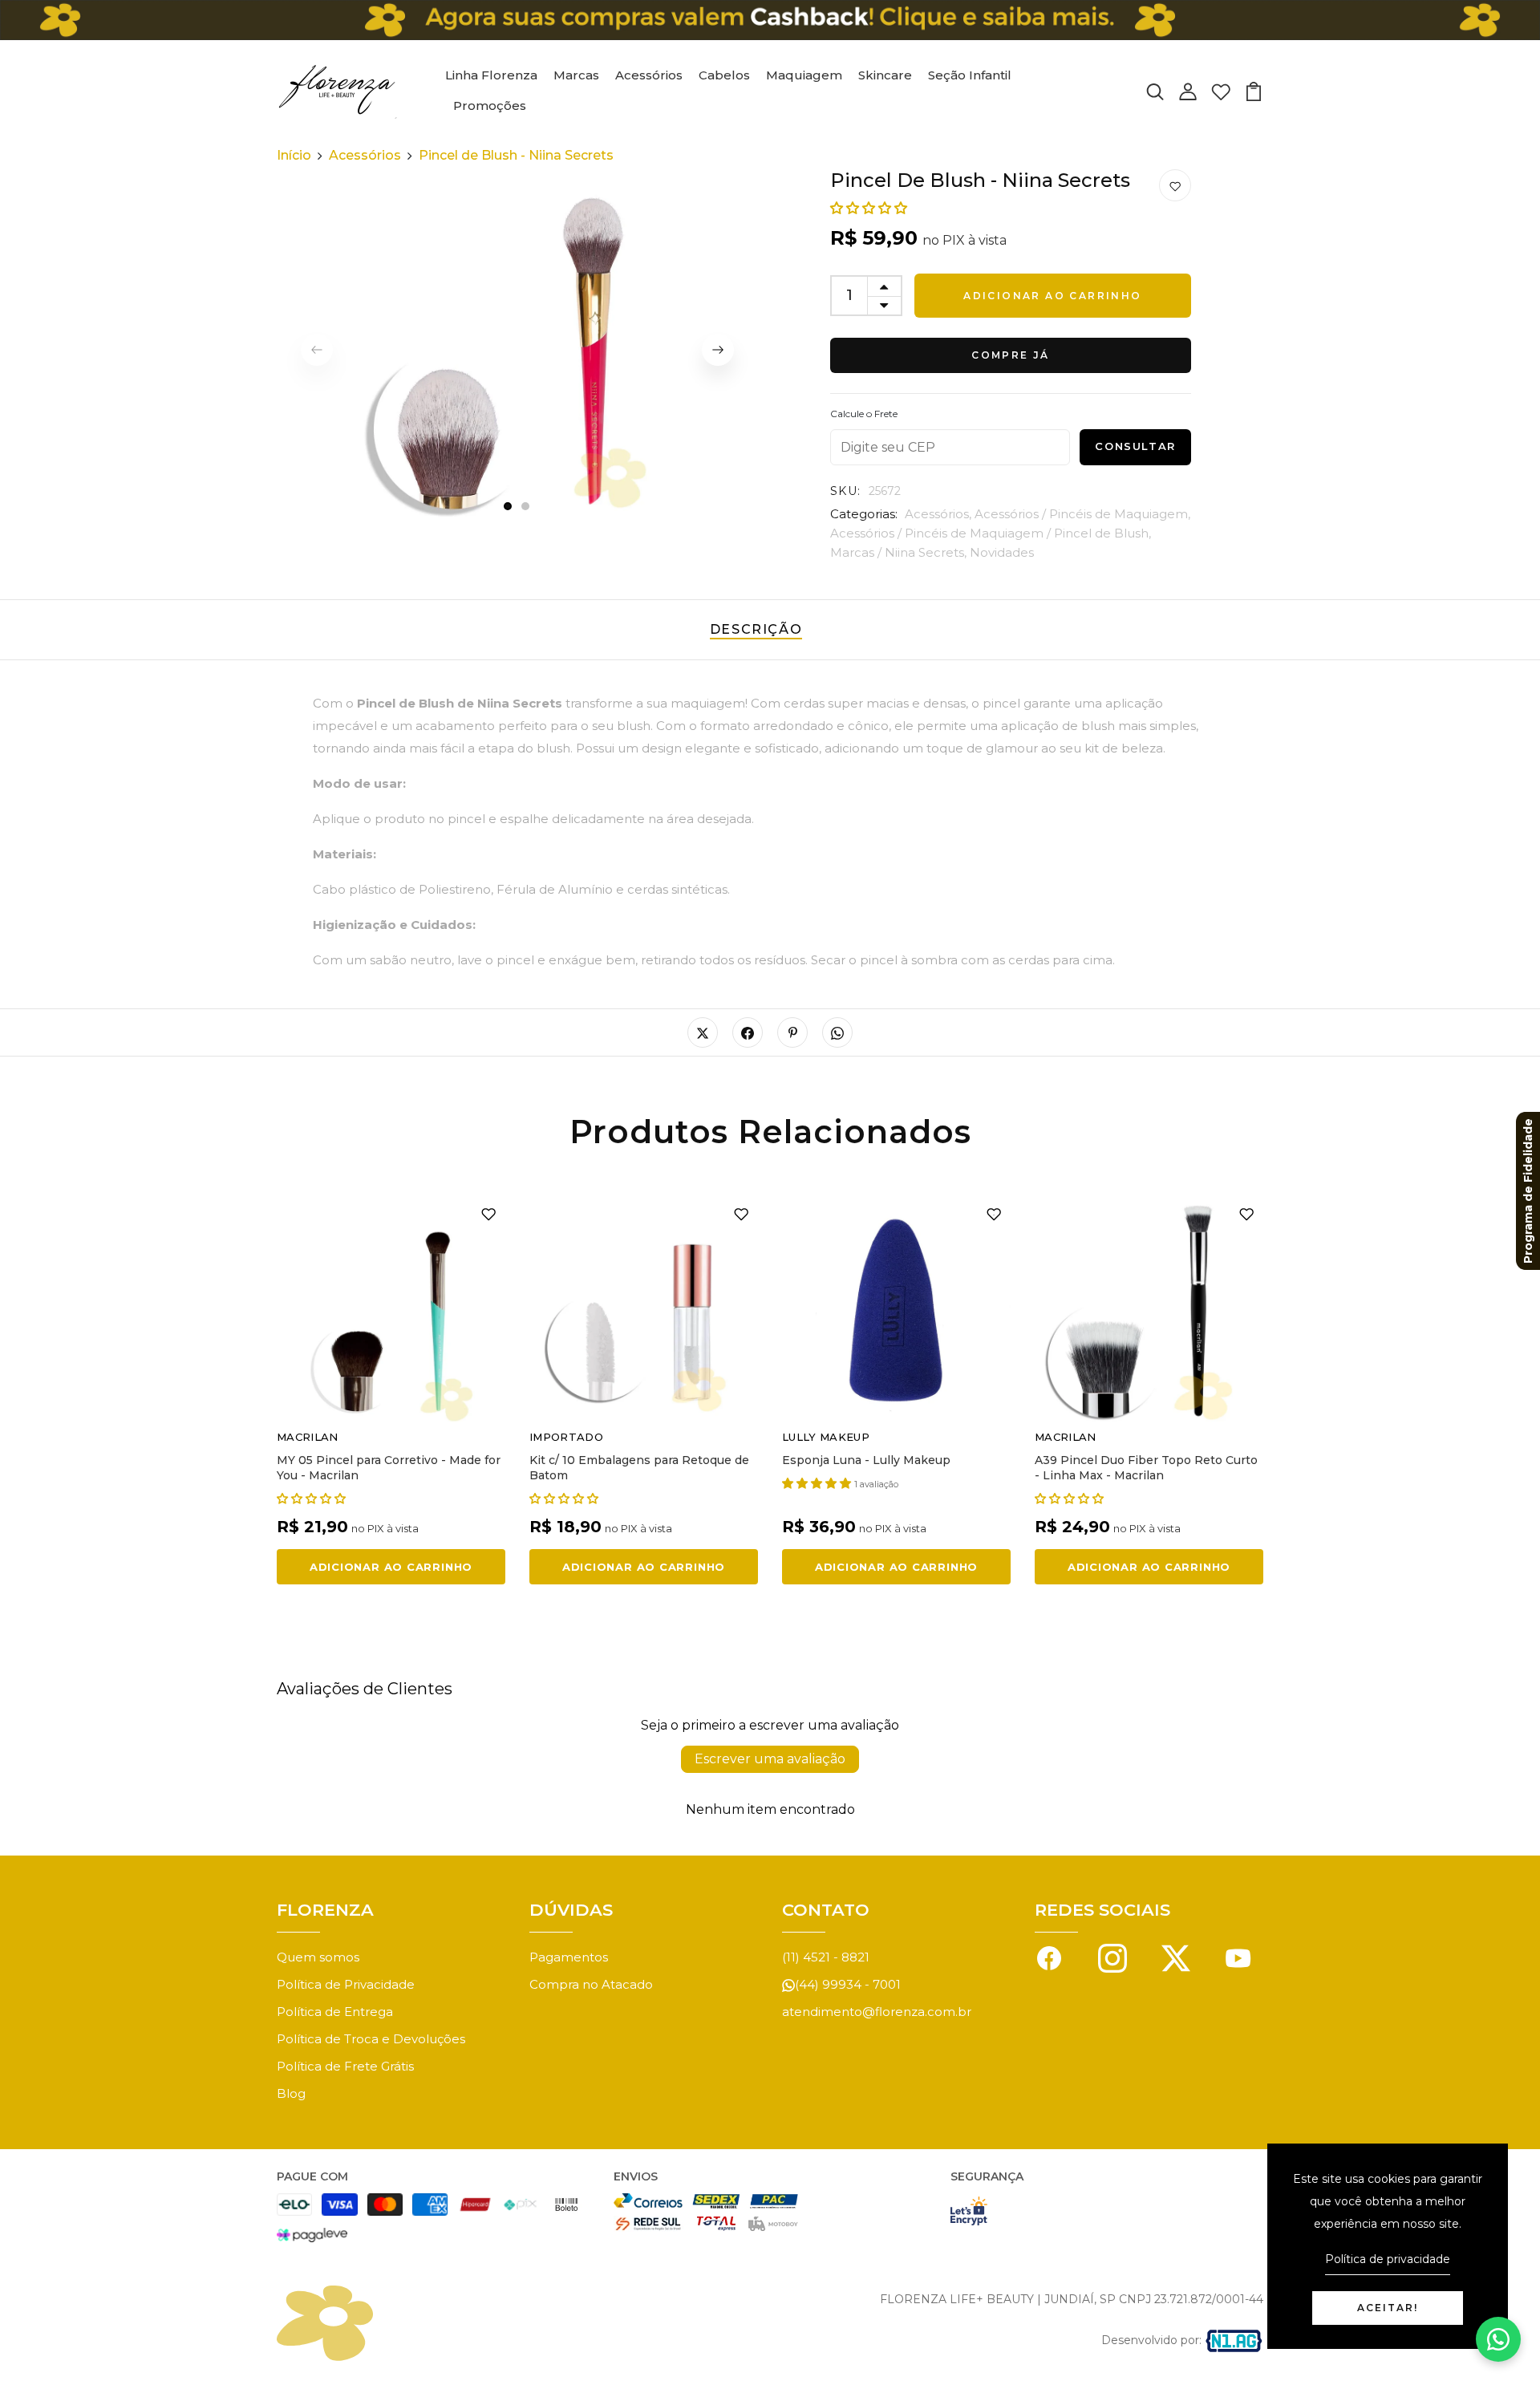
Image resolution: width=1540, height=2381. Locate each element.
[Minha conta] (1188, 90)
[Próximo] (718, 350)
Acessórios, (940, 514)
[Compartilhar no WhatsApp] (837, 1032)
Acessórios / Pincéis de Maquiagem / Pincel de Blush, (991, 533)
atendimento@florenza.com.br (877, 2012)
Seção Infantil (970, 75)
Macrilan (308, 1437)
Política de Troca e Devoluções (371, 2039)
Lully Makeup (826, 1437)
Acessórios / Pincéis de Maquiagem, (1082, 514)
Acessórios (649, 75)
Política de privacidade (1388, 2259)
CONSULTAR (1135, 446)
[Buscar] (1155, 90)
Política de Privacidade (346, 1984)
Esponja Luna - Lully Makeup (866, 1460)
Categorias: (864, 514)
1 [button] (508, 507)
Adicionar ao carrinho (1052, 296)
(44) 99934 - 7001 (848, 1984)
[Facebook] (1049, 1957)
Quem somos (318, 1957)
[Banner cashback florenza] (770, 20)
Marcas (576, 75)
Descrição (756, 629)
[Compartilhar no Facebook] (748, 1032)
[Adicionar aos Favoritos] (1175, 186)
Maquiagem (804, 75)
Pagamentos (569, 1957)
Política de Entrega (335, 2012)
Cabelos (724, 75)
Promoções (490, 105)
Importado (566, 1437)
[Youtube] (1238, 1957)
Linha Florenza (491, 75)
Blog (291, 2093)
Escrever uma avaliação (770, 1759)
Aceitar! (1388, 2308)
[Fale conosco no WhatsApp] (1498, 2339)
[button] (869, 208)
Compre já (1011, 355)
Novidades (1002, 552)
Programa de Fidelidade (1528, 1191)
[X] (1176, 1957)
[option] (517, 350)
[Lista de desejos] (1221, 90)
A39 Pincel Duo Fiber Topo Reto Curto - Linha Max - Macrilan (1146, 1468)
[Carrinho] (1254, 90)
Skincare (885, 75)
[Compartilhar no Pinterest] (792, 1032)
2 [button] (526, 507)
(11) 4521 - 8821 (826, 1957)
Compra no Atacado (591, 1984)
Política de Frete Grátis (345, 2066)
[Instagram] (1112, 1957)
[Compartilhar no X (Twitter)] (703, 1032)
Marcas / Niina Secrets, (900, 552)
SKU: (846, 491)
